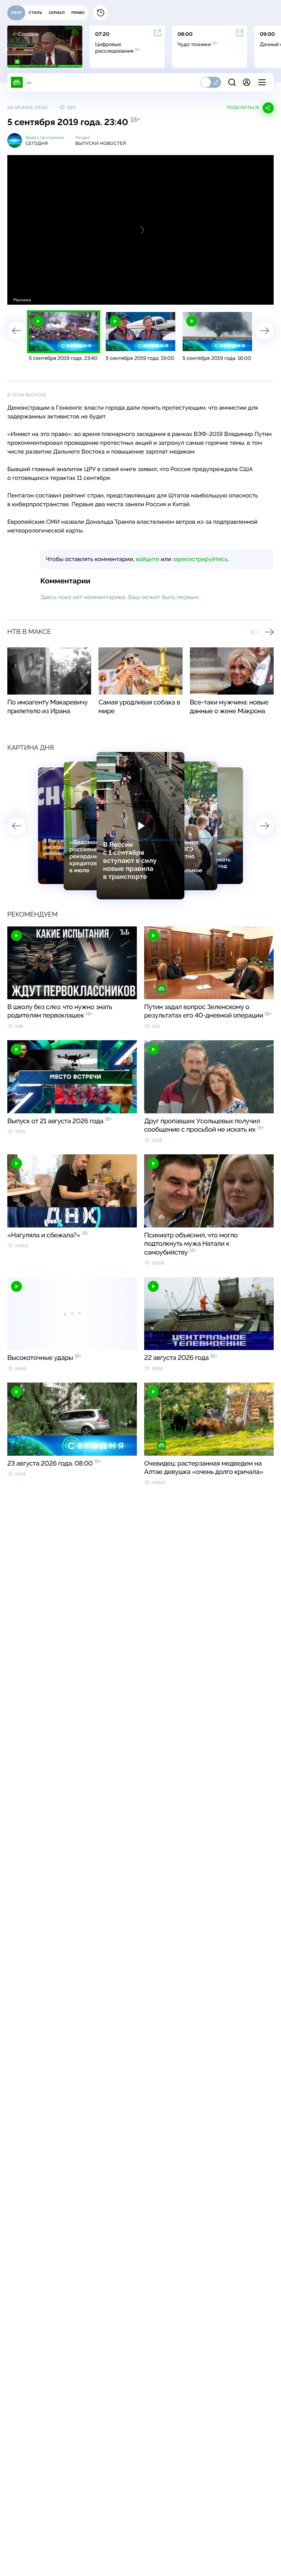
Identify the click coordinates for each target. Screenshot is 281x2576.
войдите (147, 559)
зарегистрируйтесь (200, 559)
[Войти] (247, 82)
